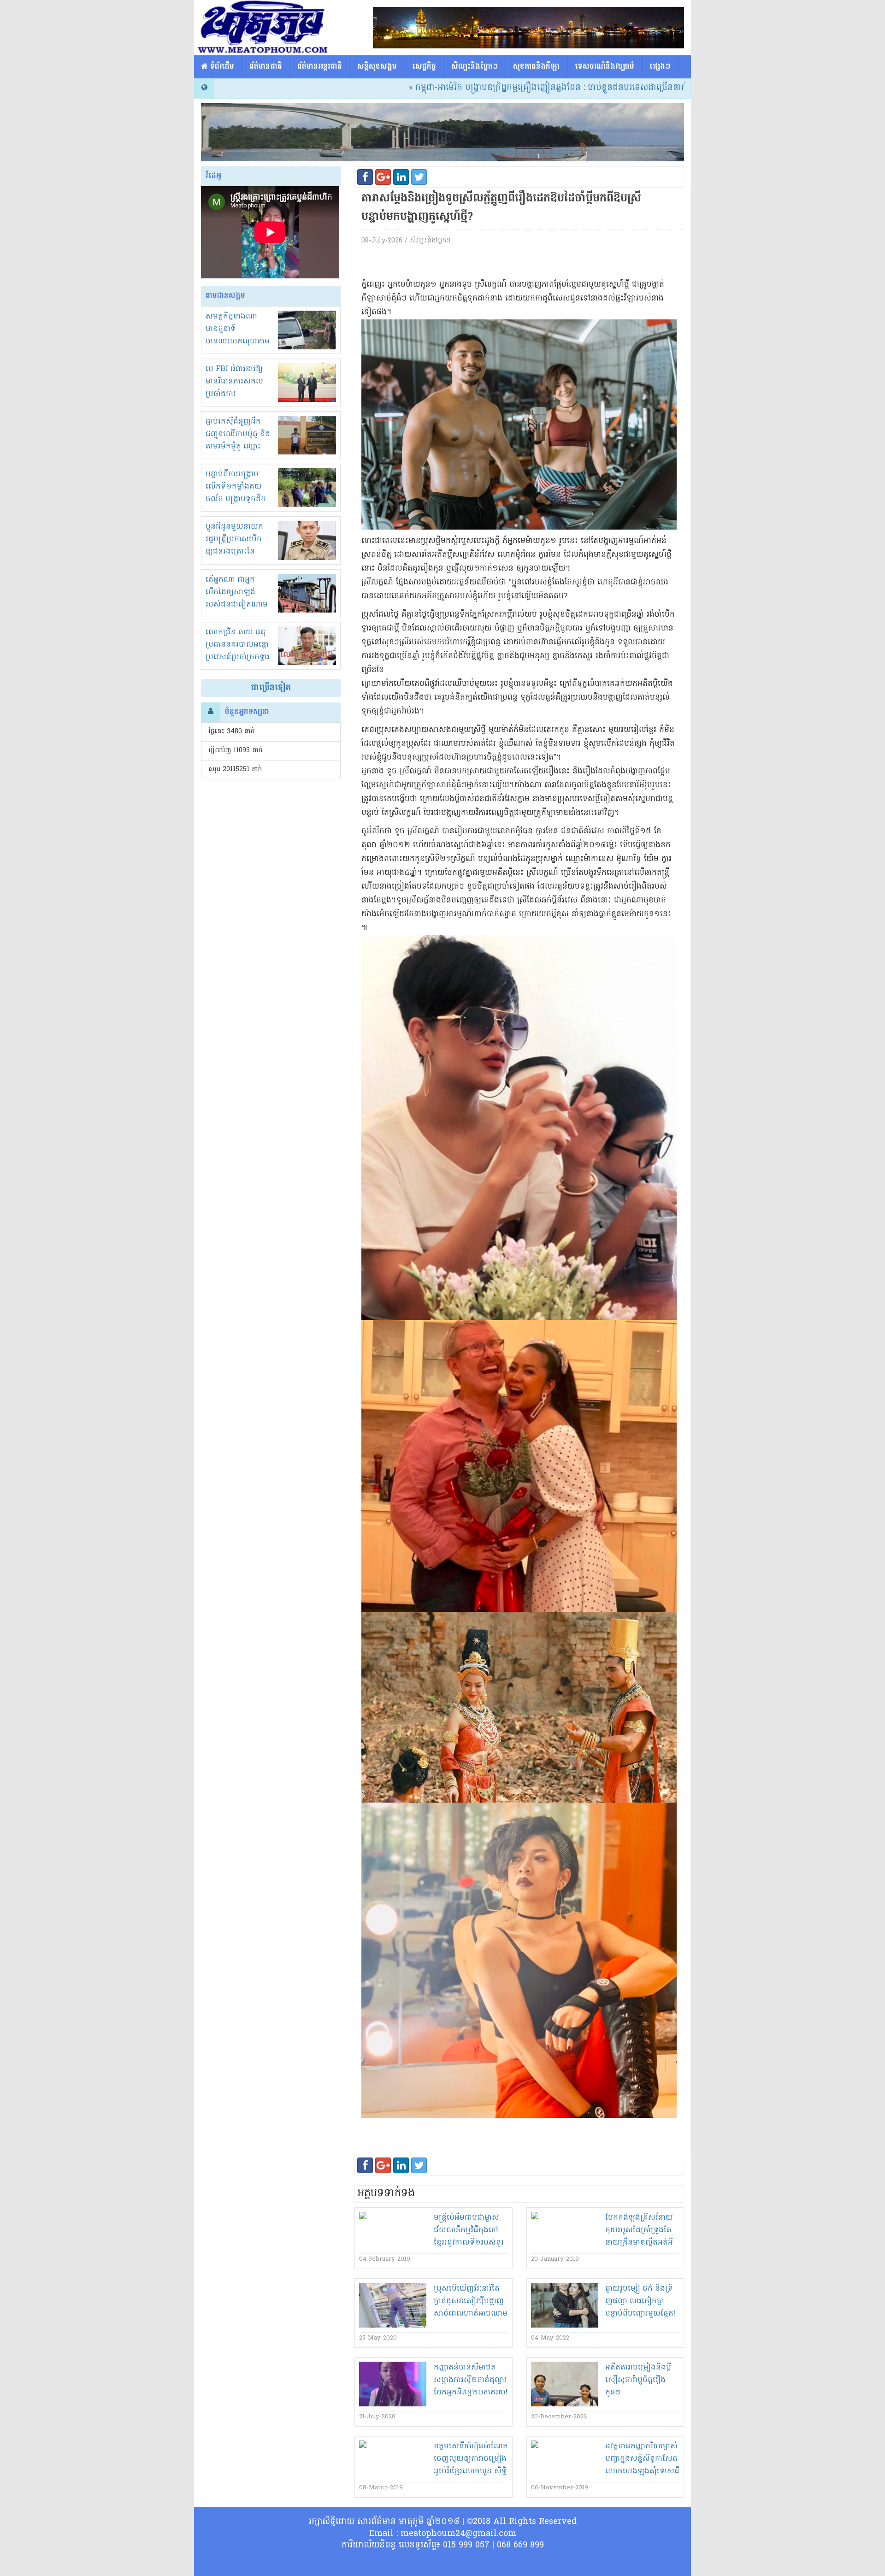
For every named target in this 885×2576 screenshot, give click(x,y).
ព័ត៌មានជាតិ (266, 67)
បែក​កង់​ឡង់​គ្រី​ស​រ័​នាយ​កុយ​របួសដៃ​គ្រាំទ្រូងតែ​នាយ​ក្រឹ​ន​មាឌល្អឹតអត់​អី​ (639, 2230)
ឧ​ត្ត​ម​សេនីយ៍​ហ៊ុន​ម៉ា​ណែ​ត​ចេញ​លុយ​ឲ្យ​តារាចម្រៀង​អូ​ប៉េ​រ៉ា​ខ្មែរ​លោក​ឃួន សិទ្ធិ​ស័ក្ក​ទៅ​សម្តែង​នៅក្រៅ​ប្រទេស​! (471, 2471)
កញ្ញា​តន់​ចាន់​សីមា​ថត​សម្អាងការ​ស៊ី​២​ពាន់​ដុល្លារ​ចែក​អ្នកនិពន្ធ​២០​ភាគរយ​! (471, 2380)
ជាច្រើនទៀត (271, 688)
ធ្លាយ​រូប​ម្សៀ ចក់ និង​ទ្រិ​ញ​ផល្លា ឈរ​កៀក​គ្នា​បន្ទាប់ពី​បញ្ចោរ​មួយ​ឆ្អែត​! (640, 2301)
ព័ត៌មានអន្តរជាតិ (320, 67)
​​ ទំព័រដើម (221, 67)
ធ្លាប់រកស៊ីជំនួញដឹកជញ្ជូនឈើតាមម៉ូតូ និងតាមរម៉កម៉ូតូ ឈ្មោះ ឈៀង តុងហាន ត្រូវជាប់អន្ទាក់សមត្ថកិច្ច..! (238, 447)
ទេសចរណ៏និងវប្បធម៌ (605, 67)
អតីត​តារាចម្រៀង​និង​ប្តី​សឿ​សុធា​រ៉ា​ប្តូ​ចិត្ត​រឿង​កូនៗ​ (638, 2380)
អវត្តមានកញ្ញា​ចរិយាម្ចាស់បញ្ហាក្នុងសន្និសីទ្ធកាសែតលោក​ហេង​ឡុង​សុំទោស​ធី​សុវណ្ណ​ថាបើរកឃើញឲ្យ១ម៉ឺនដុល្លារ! (642, 2471)
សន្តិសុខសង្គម (377, 67)
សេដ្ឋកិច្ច (424, 67)
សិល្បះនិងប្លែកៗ (475, 67)
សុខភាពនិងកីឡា (536, 67)
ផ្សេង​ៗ (660, 67)
